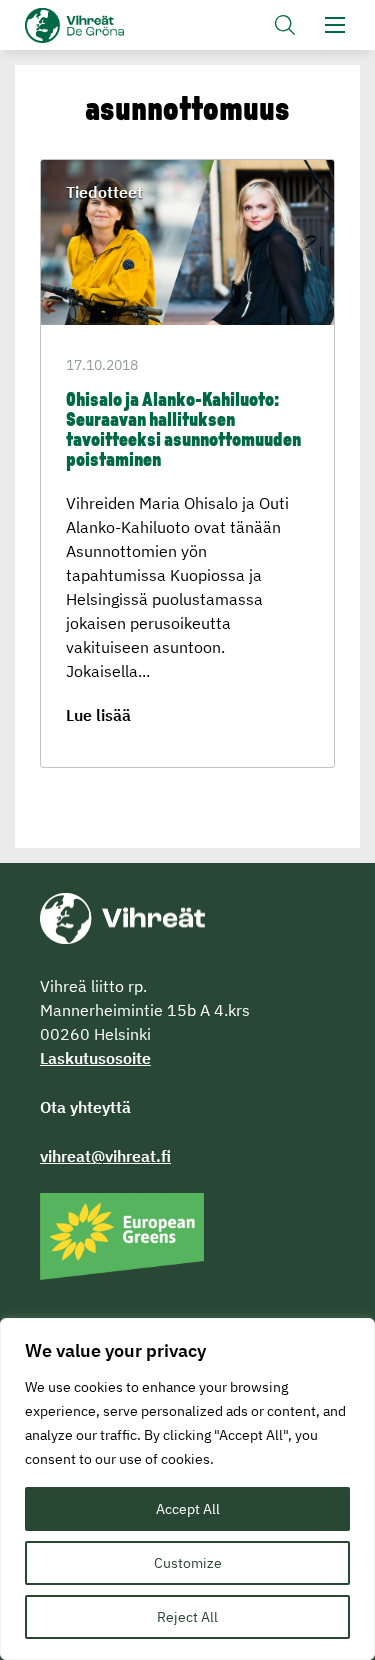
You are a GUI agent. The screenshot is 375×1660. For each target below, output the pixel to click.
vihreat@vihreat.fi (105, 1156)
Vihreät (107, 25)
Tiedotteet (104, 192)
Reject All (187, 1617)
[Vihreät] (122, 917)
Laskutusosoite (95, 1058)
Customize (188, 1563)
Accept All (188, 1509)
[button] (285, 25)
